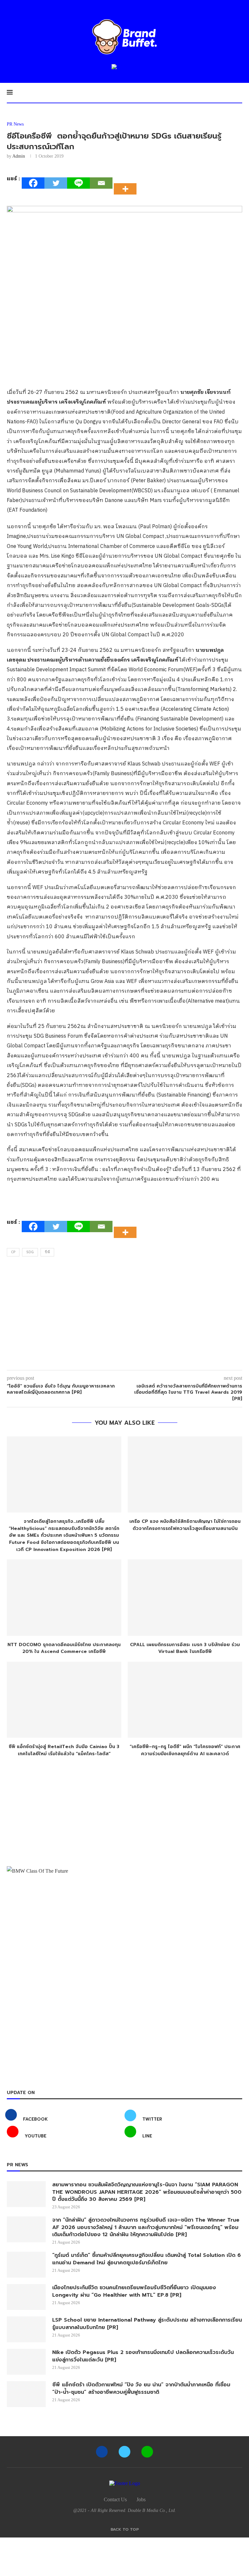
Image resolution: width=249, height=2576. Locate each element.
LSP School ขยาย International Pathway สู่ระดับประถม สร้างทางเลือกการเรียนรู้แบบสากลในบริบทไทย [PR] (147, 2324)
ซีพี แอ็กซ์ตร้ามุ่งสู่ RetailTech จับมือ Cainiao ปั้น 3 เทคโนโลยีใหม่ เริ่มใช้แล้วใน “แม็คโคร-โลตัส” (64, 1750)
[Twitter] (56, 183)
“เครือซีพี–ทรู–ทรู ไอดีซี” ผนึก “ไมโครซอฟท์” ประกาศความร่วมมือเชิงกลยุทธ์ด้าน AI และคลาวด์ (185, 1750)
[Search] (239, 93)
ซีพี (47, 1252)
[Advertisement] (124, 1315)
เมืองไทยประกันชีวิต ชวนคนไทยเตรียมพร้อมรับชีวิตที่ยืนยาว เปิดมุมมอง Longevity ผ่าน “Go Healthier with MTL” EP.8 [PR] (134, 2291)
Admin (19, 156)
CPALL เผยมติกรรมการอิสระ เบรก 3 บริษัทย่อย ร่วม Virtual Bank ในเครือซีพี (185, 1648)
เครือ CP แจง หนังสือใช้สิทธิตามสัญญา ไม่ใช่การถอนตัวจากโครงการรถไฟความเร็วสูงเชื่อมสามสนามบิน (185, 1525)
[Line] (78, 183)
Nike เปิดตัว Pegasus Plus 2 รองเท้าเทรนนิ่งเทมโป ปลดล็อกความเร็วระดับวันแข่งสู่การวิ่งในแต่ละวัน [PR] (143, 2356)
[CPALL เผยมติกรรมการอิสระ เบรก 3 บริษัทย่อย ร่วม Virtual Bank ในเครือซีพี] (185, 1597)
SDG (30, 1252)
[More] (127, 183)
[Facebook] (33, 183)
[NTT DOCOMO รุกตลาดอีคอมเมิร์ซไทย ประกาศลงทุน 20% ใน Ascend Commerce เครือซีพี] (64, 1597)
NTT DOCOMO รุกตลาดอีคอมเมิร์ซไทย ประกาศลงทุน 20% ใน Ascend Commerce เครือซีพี (64, 1648)
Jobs (141, 2499)
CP (13, 1252)
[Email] (101, 183)
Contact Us (115, 2499)
